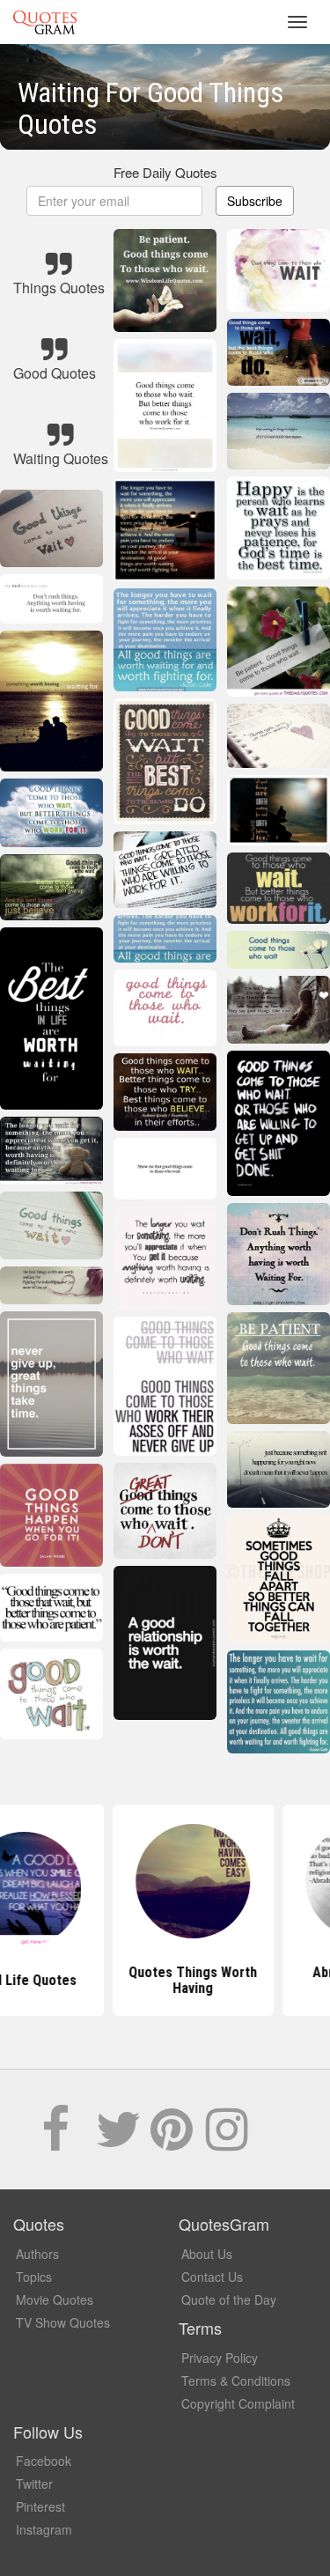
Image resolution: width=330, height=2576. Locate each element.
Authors (37, 2254)
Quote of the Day (229, 2299)
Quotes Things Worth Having (165, 1980)
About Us (207, 2254)
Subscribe (255, 201)
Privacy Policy (220, 2358)
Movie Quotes (55, 2299)
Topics (34, 2277)
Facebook (44, 2461)
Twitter (34, 2484)
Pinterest (40, 2506)
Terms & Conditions (236, 2380)
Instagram (44, 2529)
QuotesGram (45, 22)
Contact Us (212, 2277)
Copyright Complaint (238, 2403)
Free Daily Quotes (165, 172)
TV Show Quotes (63, 2322)
